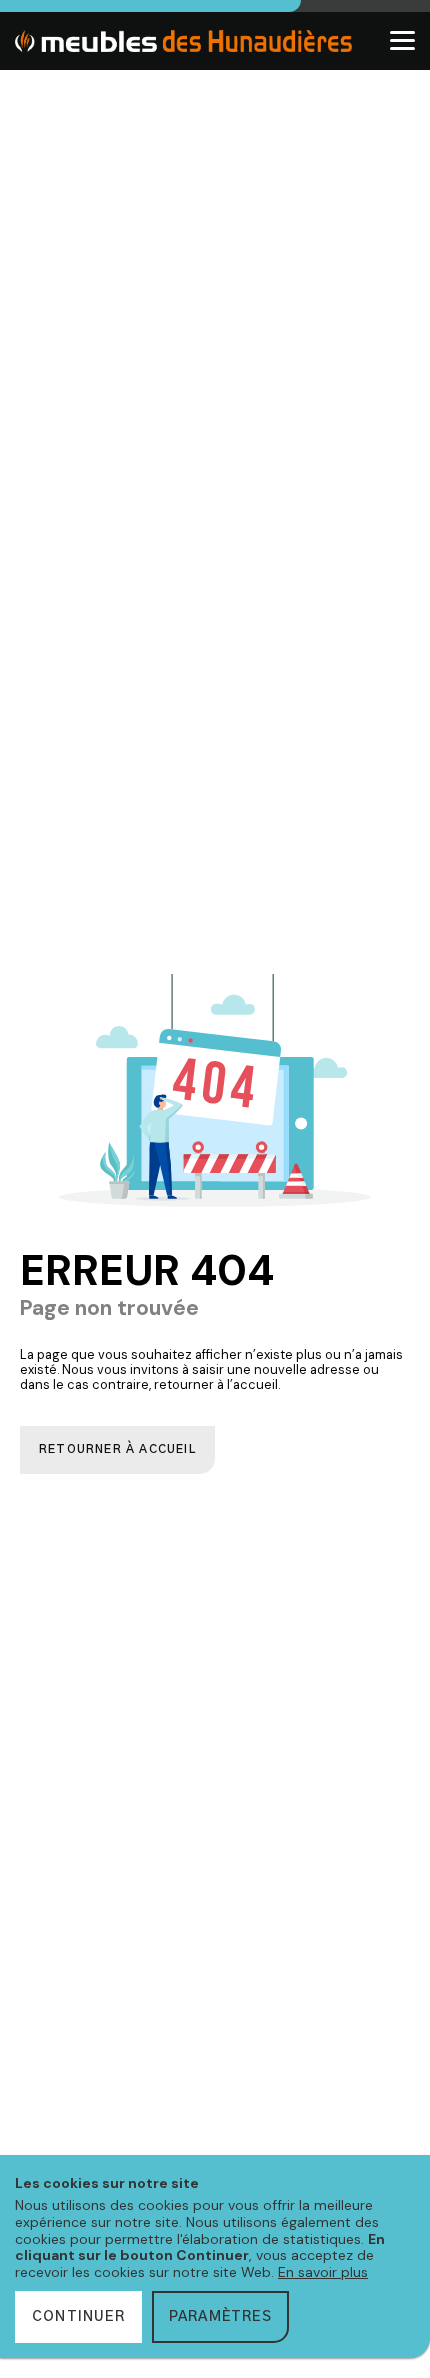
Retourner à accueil (117, 1449)
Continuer (78, 2317)
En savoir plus (323, 2272)
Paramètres (220, 2317)
